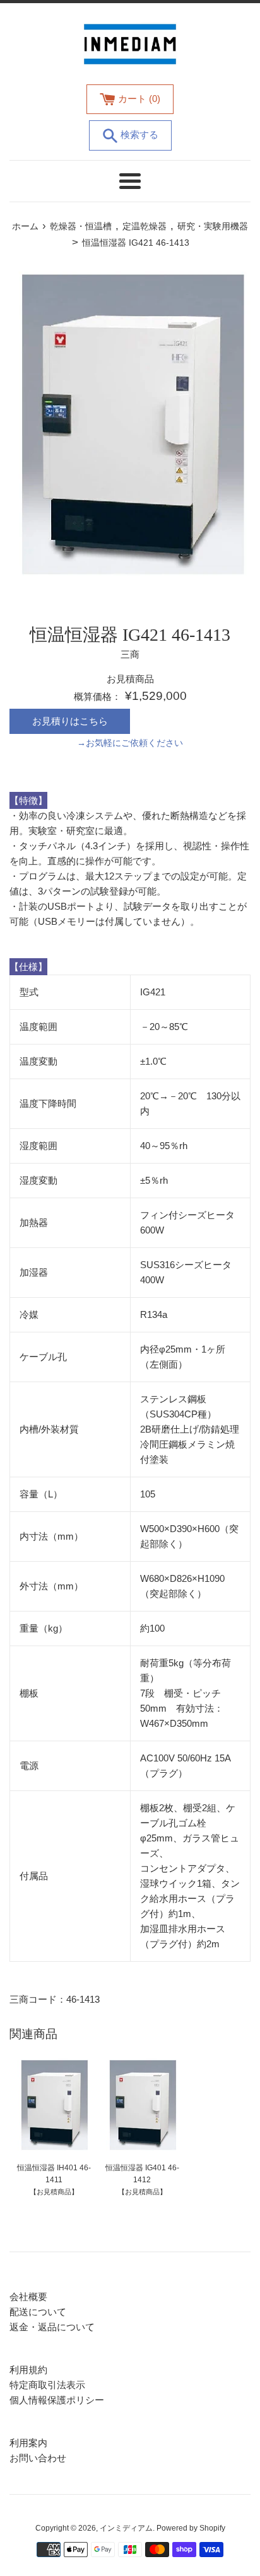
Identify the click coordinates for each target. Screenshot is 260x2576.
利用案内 (28, 2443)
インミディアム (126, 2528)
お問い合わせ (38, 2458)
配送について (38, 2312)
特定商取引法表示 (47, 2385)
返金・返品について (52, 2327)
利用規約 (28, 2370)
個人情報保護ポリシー (57, 2400)
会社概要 (28, 2297)
